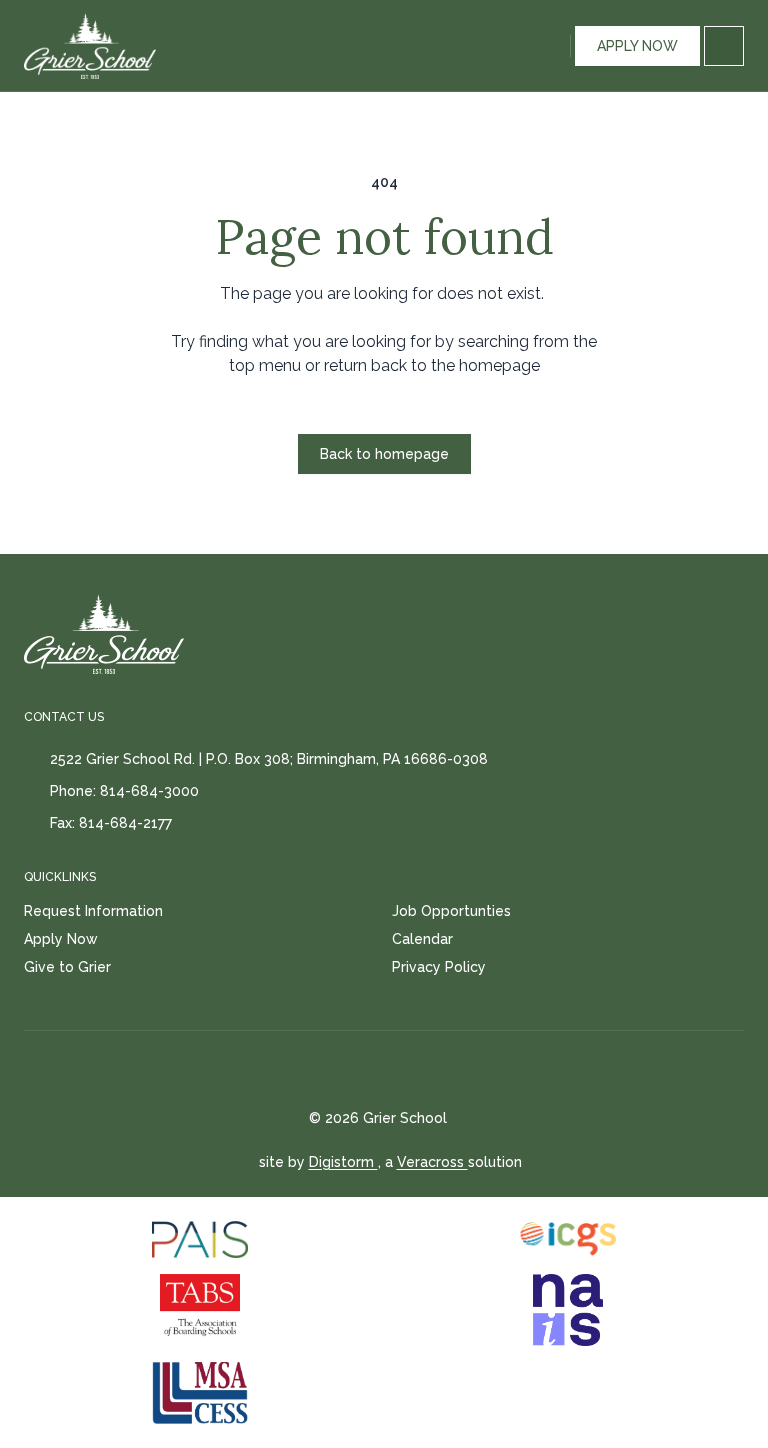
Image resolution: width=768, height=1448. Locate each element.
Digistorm (343, 1162)
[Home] (68, 46)
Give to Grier (67, 967)
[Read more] (365, 1070)
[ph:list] (724, 46)
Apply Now (61, 939)
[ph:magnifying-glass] (551, 46)
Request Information (93, 911)
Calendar (422, 939)
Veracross (432, 1162)
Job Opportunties (451, 911)
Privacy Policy (439, 967)
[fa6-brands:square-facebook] (365, 1070)
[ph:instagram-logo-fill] (415, 1070)
